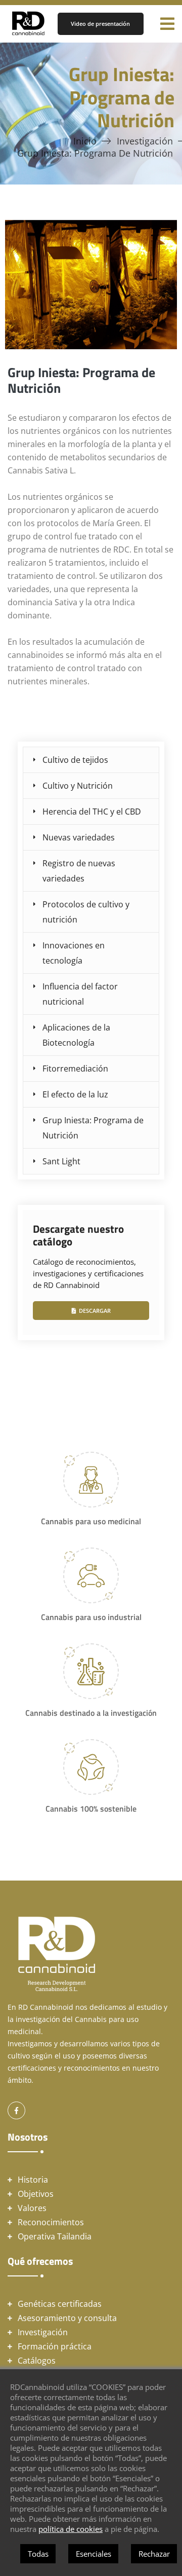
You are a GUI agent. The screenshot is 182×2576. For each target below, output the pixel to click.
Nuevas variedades (79, 837)
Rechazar (154, 2554)
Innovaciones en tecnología (74, 953)
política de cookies (71, 2529)
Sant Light (61, 1161)
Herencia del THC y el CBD (92, 812)
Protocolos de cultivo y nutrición (86, 912)
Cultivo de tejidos (75, 760)
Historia (33, 2180)
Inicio (85, 141)
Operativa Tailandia (55, 2236)
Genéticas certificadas (60, 2304)
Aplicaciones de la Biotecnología (76, 1035)
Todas (38, 2554)
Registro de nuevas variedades (79, 871)
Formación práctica (55, 2346)
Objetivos (36, 2194)
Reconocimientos (51, 2222)
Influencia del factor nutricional (80, 994)
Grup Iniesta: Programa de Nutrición (93, 1128)
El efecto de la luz (75, 1094)
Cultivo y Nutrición (78, 786)
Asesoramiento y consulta (67, 2318)
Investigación (145, 141)
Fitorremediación (75, 1069)
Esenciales (94, 2554)
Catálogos (37, 2361)
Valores (32, 2208)
